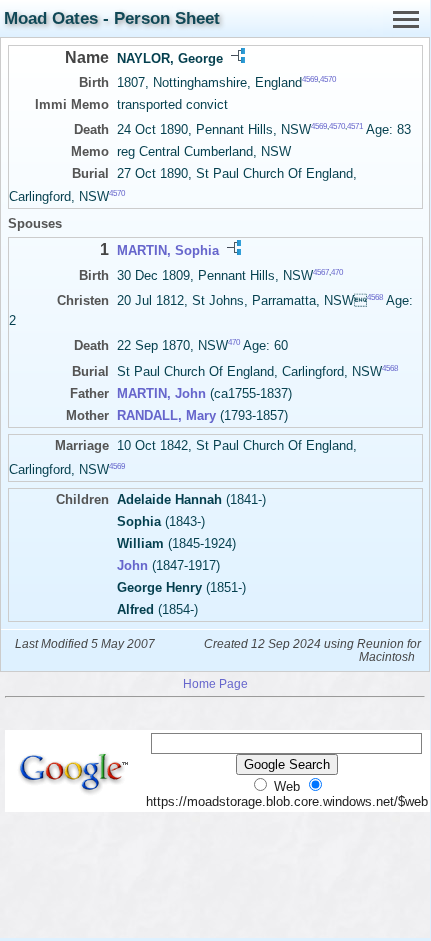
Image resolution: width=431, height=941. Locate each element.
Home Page (215, 683)
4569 (310, 79)
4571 (355, 126)
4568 (375, 297)
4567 (321, 271)
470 (337, 271)
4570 (328, 79)
